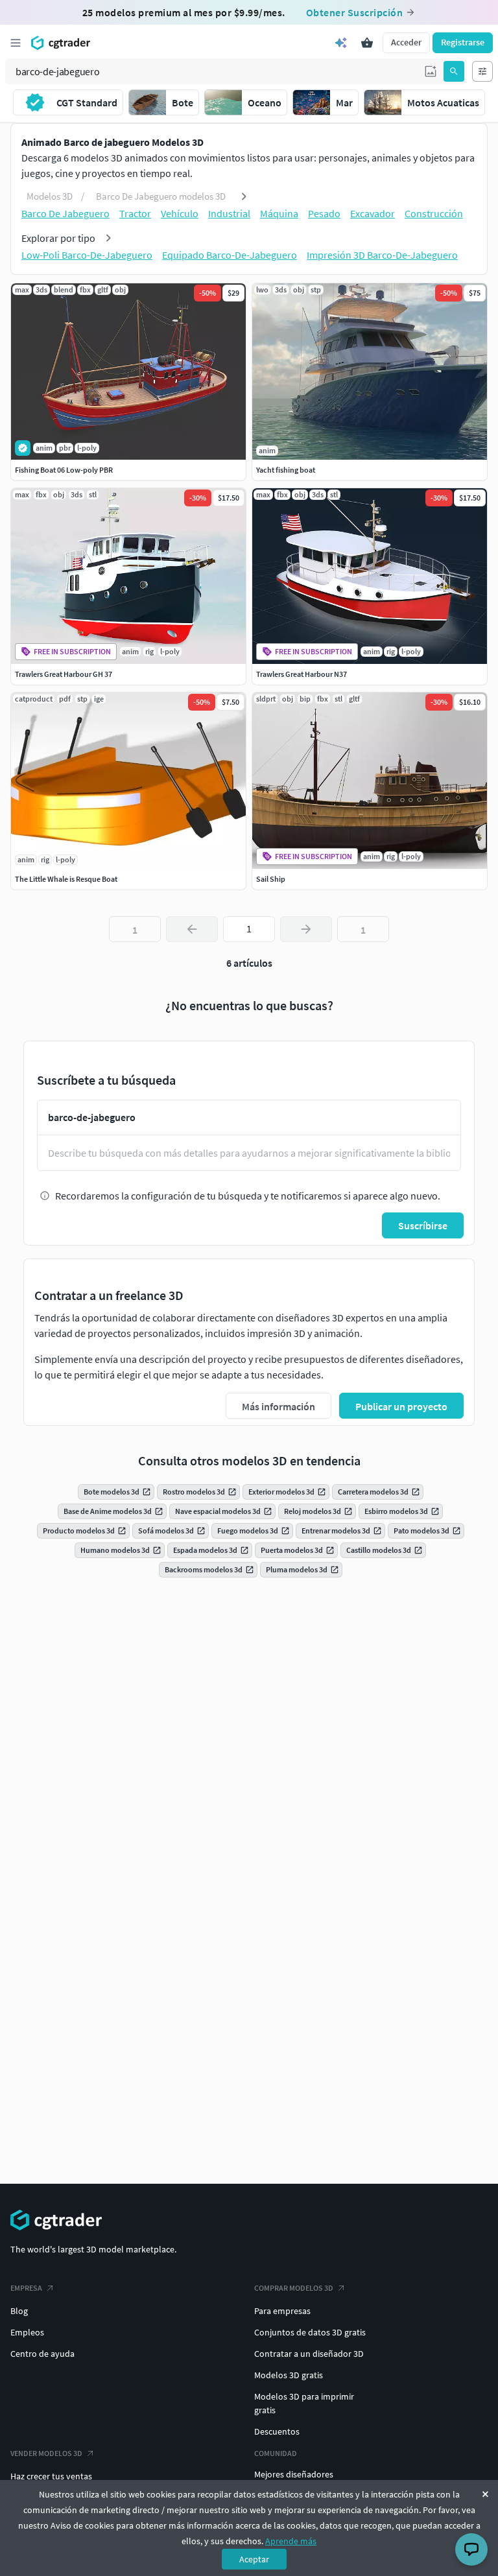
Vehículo (180, 213)
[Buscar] (454, 71)
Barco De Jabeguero (65, 213)
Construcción (434, 213)
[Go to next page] (306, 929)
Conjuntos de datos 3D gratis (310, 2332)
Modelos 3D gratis (289, 2375)
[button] (431, 71)
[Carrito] (367, 43)
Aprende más (291, 2541)
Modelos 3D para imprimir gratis (304, 2403)
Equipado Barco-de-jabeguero (230, 255)
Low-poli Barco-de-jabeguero (87, 255)
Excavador (373, 213)
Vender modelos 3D (46, 2453)
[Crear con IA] (341, 43)
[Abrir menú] (16, 43)
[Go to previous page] (192, 929)
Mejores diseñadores (294, 2474)
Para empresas (282, 2311)
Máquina (279, 213)
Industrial (229, 213)
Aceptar (254, 2559)
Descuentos (277, 2431)
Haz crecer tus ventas (51, 2476)
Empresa (26, 2288)
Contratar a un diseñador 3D (309, 2354)
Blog (19, 2311)
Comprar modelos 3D (294, 2288)
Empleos (27, 2332)
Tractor (135, 213)
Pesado (324, 213)
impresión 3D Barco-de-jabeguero (382, 255)
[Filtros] (482, 71)
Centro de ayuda (42, 2354)
